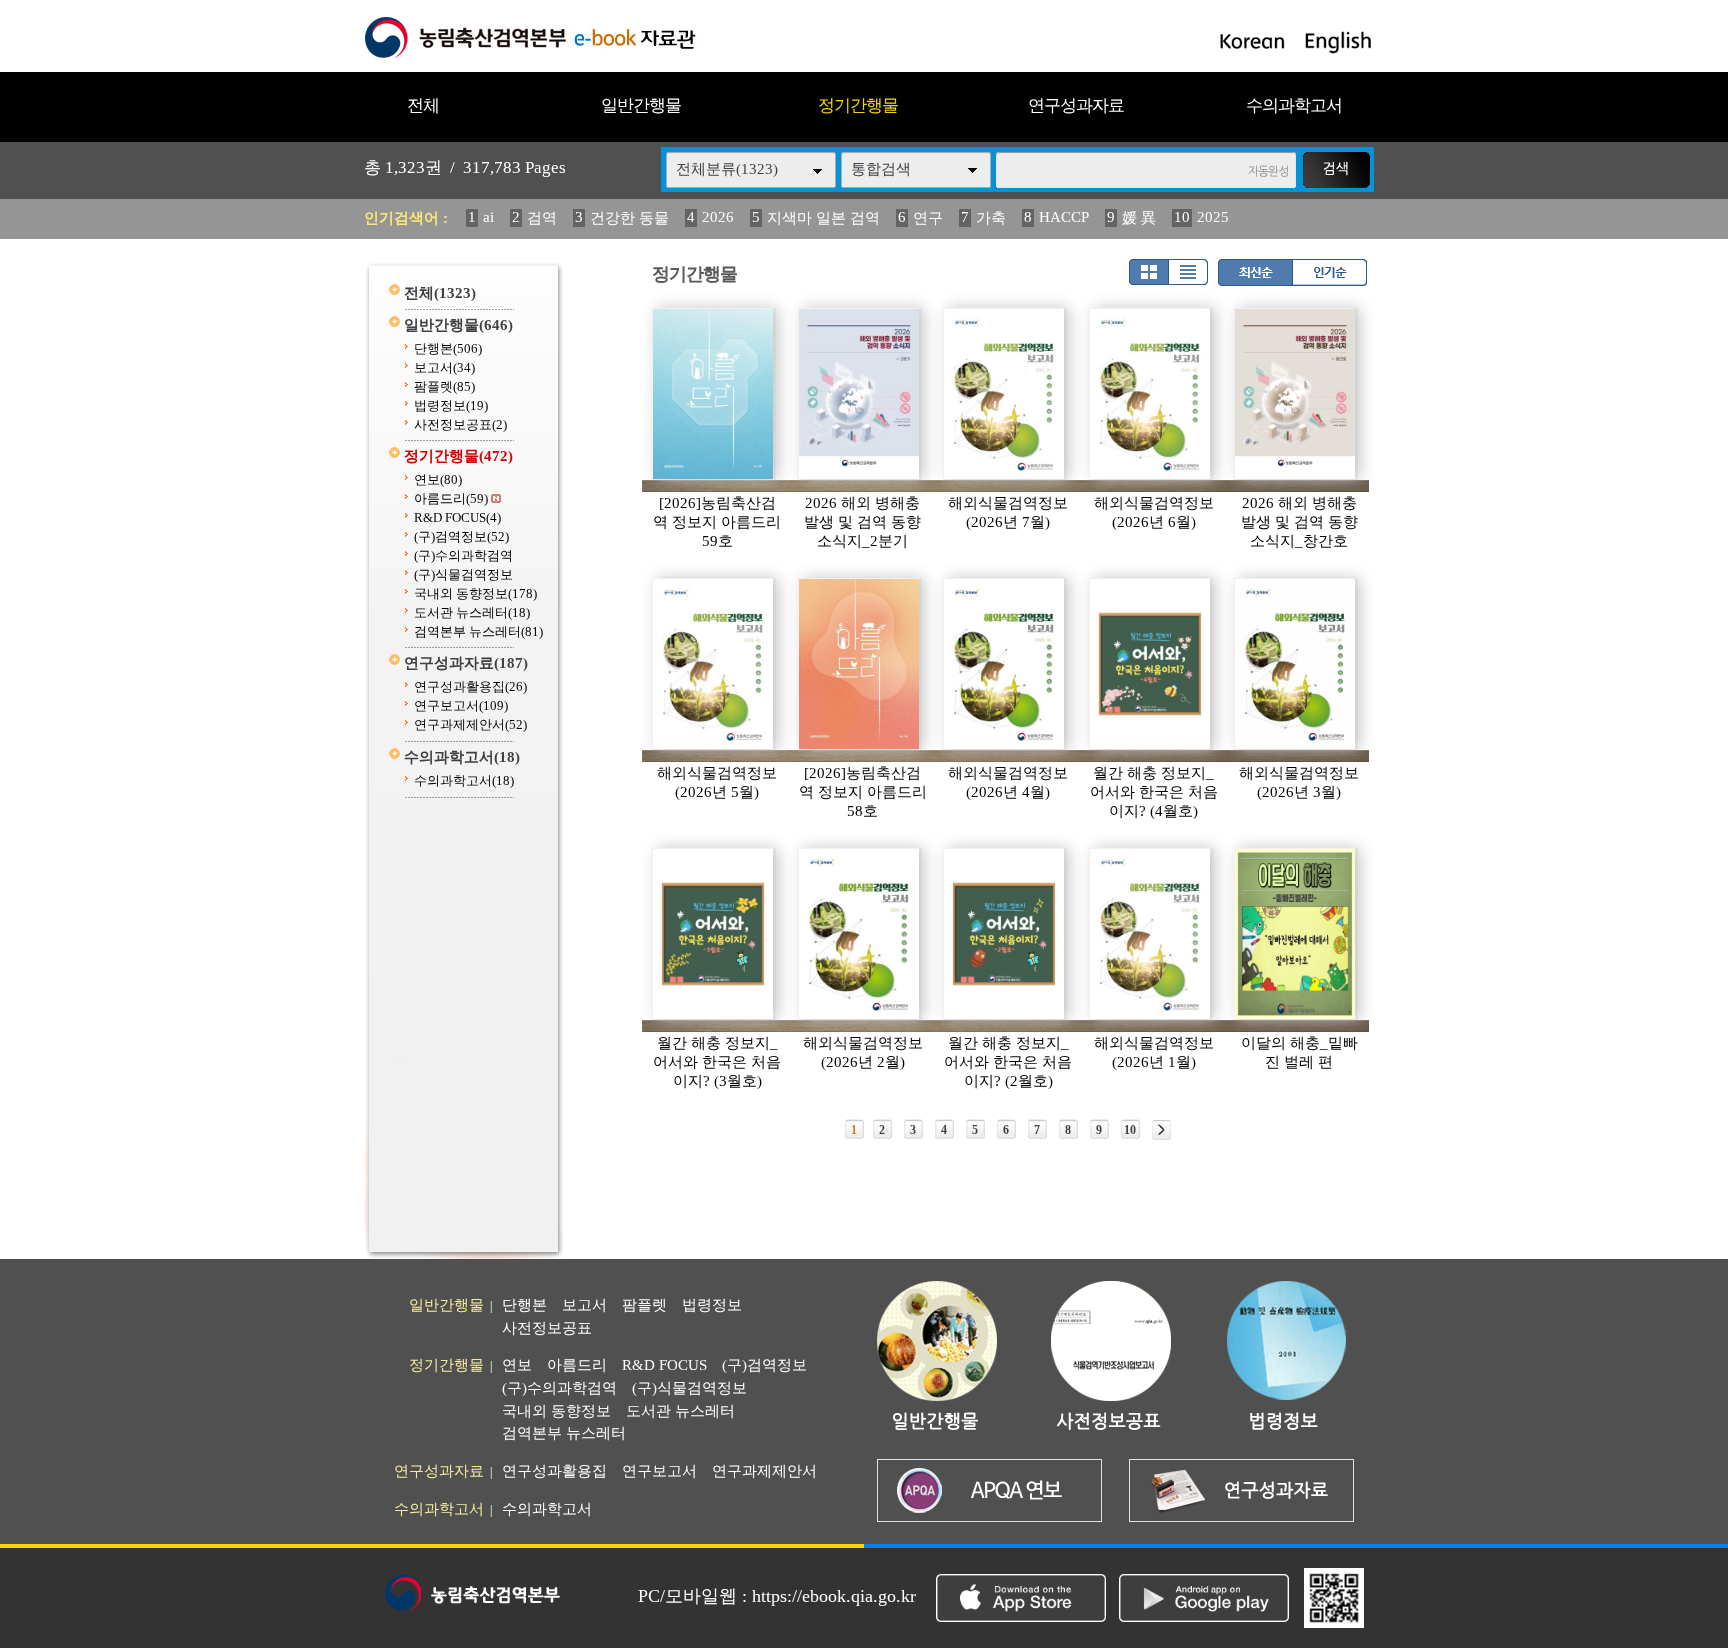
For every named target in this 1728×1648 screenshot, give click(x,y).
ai (488, 217)
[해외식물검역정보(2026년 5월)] (714, 664)
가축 (991, 218)
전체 (423, 105)
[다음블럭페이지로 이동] (1161, 1130)
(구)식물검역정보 (463, 574)
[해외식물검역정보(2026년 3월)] (1296, 664)
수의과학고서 (1294, 105)
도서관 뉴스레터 (472, 612)
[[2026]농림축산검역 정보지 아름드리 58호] (860, 664)
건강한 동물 (629, 218)
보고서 (444, 367)
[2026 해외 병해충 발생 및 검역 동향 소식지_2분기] (860, 394)
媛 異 (1139, 218)
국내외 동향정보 (475, 593)
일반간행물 (641, 105)
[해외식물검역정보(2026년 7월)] (1005, 394)
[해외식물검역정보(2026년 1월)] (1151, 934)
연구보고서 (461, 705)
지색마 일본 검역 (823, 218)
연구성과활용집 (470, 686)
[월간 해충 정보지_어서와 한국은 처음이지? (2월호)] (1005, 934)
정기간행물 (858, 105)
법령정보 (451, 405)
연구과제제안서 (470, 724)
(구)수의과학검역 (463, 555)
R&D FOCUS (457, 517)
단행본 (448, 348)
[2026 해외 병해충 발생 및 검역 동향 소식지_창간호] (1296, 394)
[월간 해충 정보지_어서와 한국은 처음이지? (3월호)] (714, 934)
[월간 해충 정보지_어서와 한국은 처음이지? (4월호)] (1151, 664)
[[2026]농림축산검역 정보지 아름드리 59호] (714, 394)
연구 (928, 218)
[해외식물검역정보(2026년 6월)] (1151, 394)
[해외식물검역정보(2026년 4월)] (1005, 664)
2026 (718, 217)
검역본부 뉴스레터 (478, 631)
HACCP (1064, 217)
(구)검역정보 (461, 536)
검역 (542, 218)
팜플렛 (444, 386)
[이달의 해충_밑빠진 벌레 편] (1296, 934)
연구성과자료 (1076, 105)
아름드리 (451, 498)
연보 (438, 479)
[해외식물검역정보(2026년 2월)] (860, 934)
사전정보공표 (460, 424)
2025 (1213, 217)
